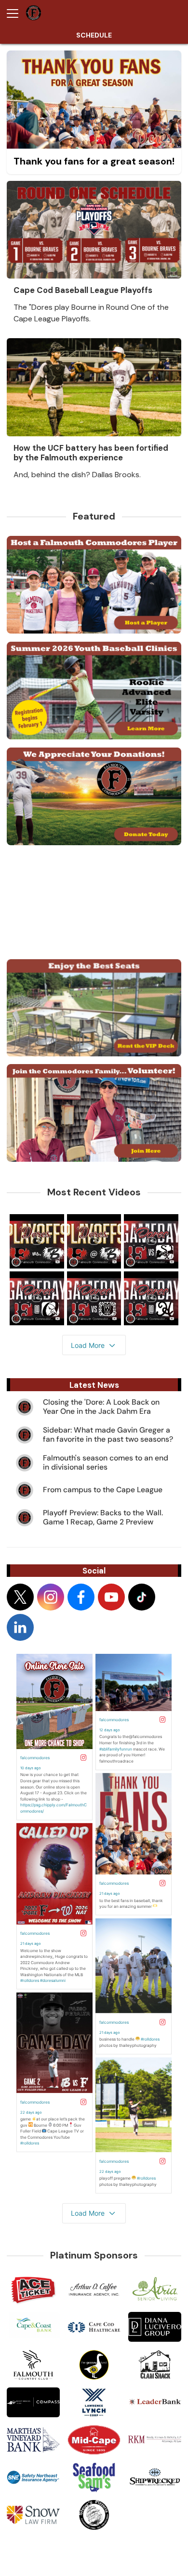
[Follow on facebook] (81, 1597)
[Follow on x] (20, 1597)
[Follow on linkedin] (20, 1627)
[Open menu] (16, 13)
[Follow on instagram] (51, 1597)
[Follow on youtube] (111, 1597)
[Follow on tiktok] (142, 1597)
